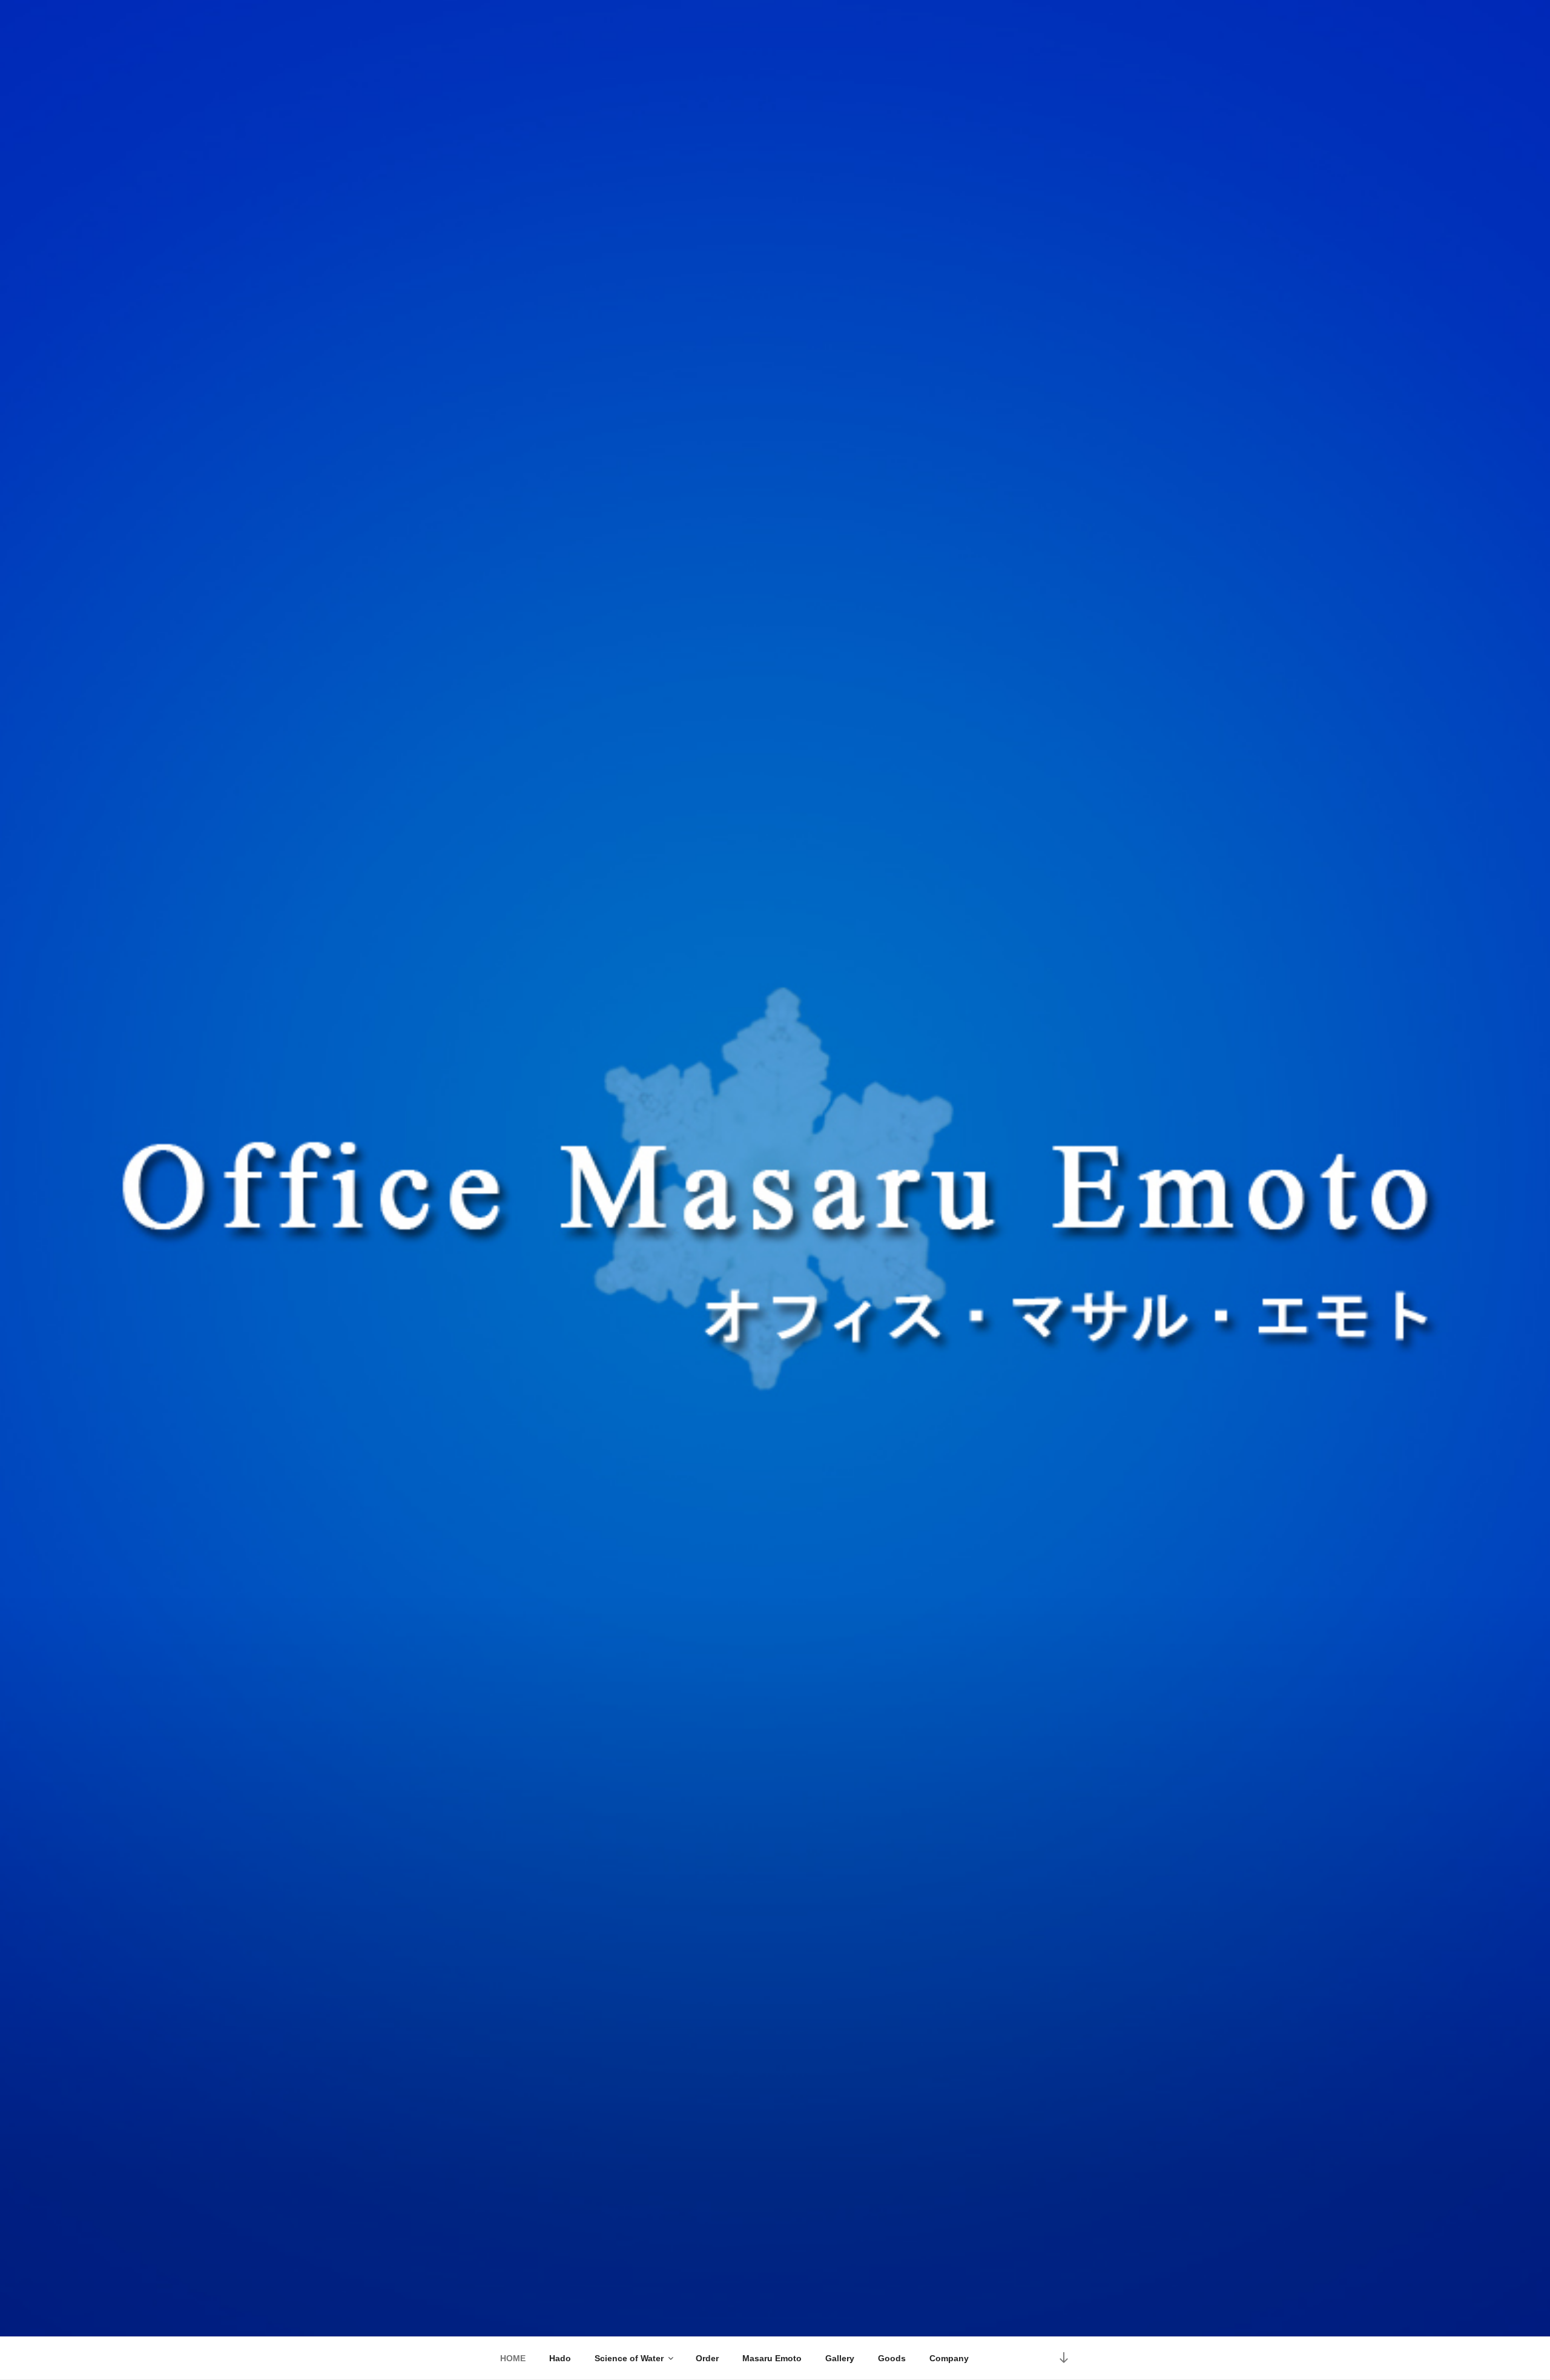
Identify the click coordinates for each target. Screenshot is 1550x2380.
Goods (892, 2358)
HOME (513, 2358)
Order (707, 2358)
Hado (560, 2358)
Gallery (840, 2358)
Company (949, 2358)
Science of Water (629, 2358)
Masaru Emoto (772, 2358)
